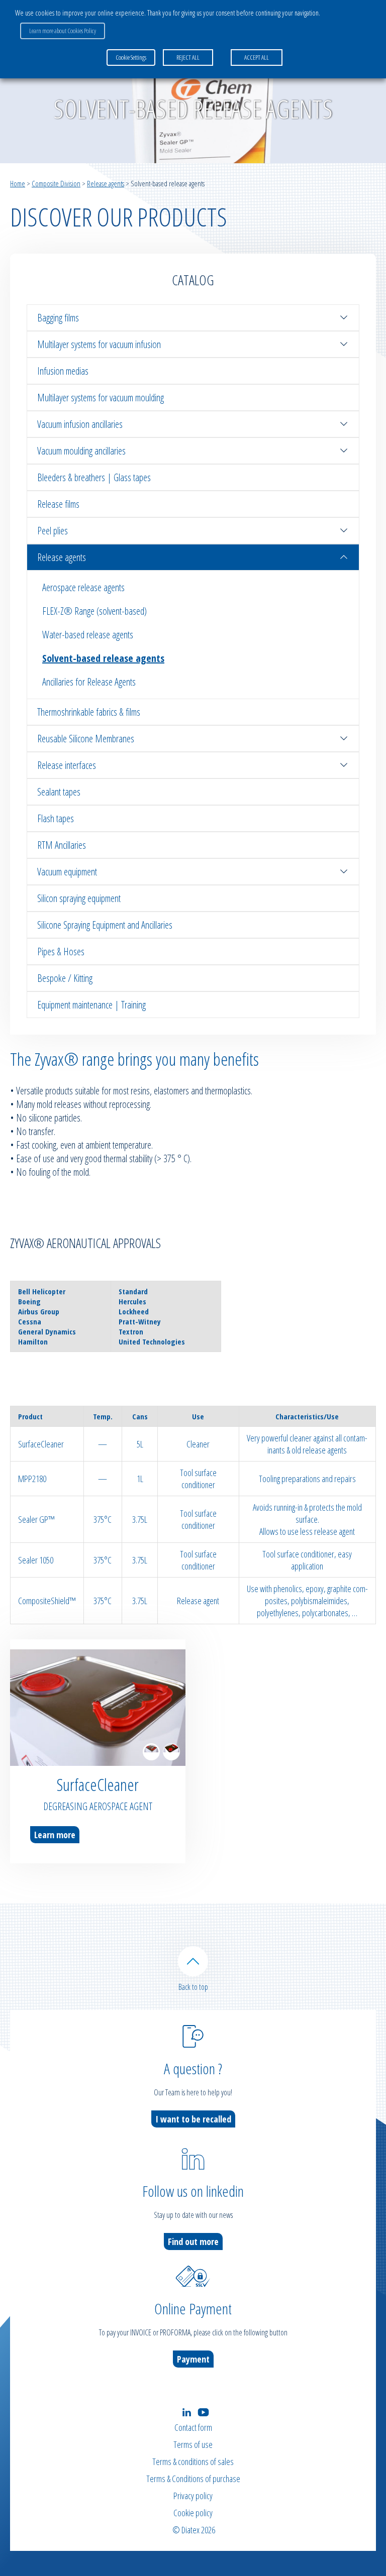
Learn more (55, 1835)
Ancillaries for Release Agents (89, 682)
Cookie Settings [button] (131, 57)
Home (18, 183)
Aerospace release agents (83, 587)
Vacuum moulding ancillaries (81, 451)
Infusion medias (63, 371)
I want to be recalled (193, 2119)
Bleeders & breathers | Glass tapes (94, 477)
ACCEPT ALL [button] (257, 57)
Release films (58, 504)
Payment (193, 2359)
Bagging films (58, 318)
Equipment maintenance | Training (91, 1005)
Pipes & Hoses (61, 951)
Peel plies (53, 531)
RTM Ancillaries (62, 845)
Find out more (193, 2242)
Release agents (106, 183)
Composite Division (56, 183)
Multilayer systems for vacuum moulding (101, 398)
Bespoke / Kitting (65, 978)
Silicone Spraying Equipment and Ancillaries (105, 925)
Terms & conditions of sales (193, 2461)
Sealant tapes (59, 792)
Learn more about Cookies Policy (63, 31)
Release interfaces (67, 765)
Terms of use (193, 2444)
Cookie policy (193, 2513)
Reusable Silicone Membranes (86, 739)
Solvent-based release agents (103, 658)
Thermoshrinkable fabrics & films (89, 712)
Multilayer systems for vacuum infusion (99, 344)
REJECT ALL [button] (188, 57)
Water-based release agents (88, 635)
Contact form (193, 2427)
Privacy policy (193, 2496)
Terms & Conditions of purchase (193, 2479)
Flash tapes (56, 818)
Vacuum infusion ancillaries (80, 424)
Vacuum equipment (67, 872)
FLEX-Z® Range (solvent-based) (94, 611)
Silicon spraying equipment (79, 898)
